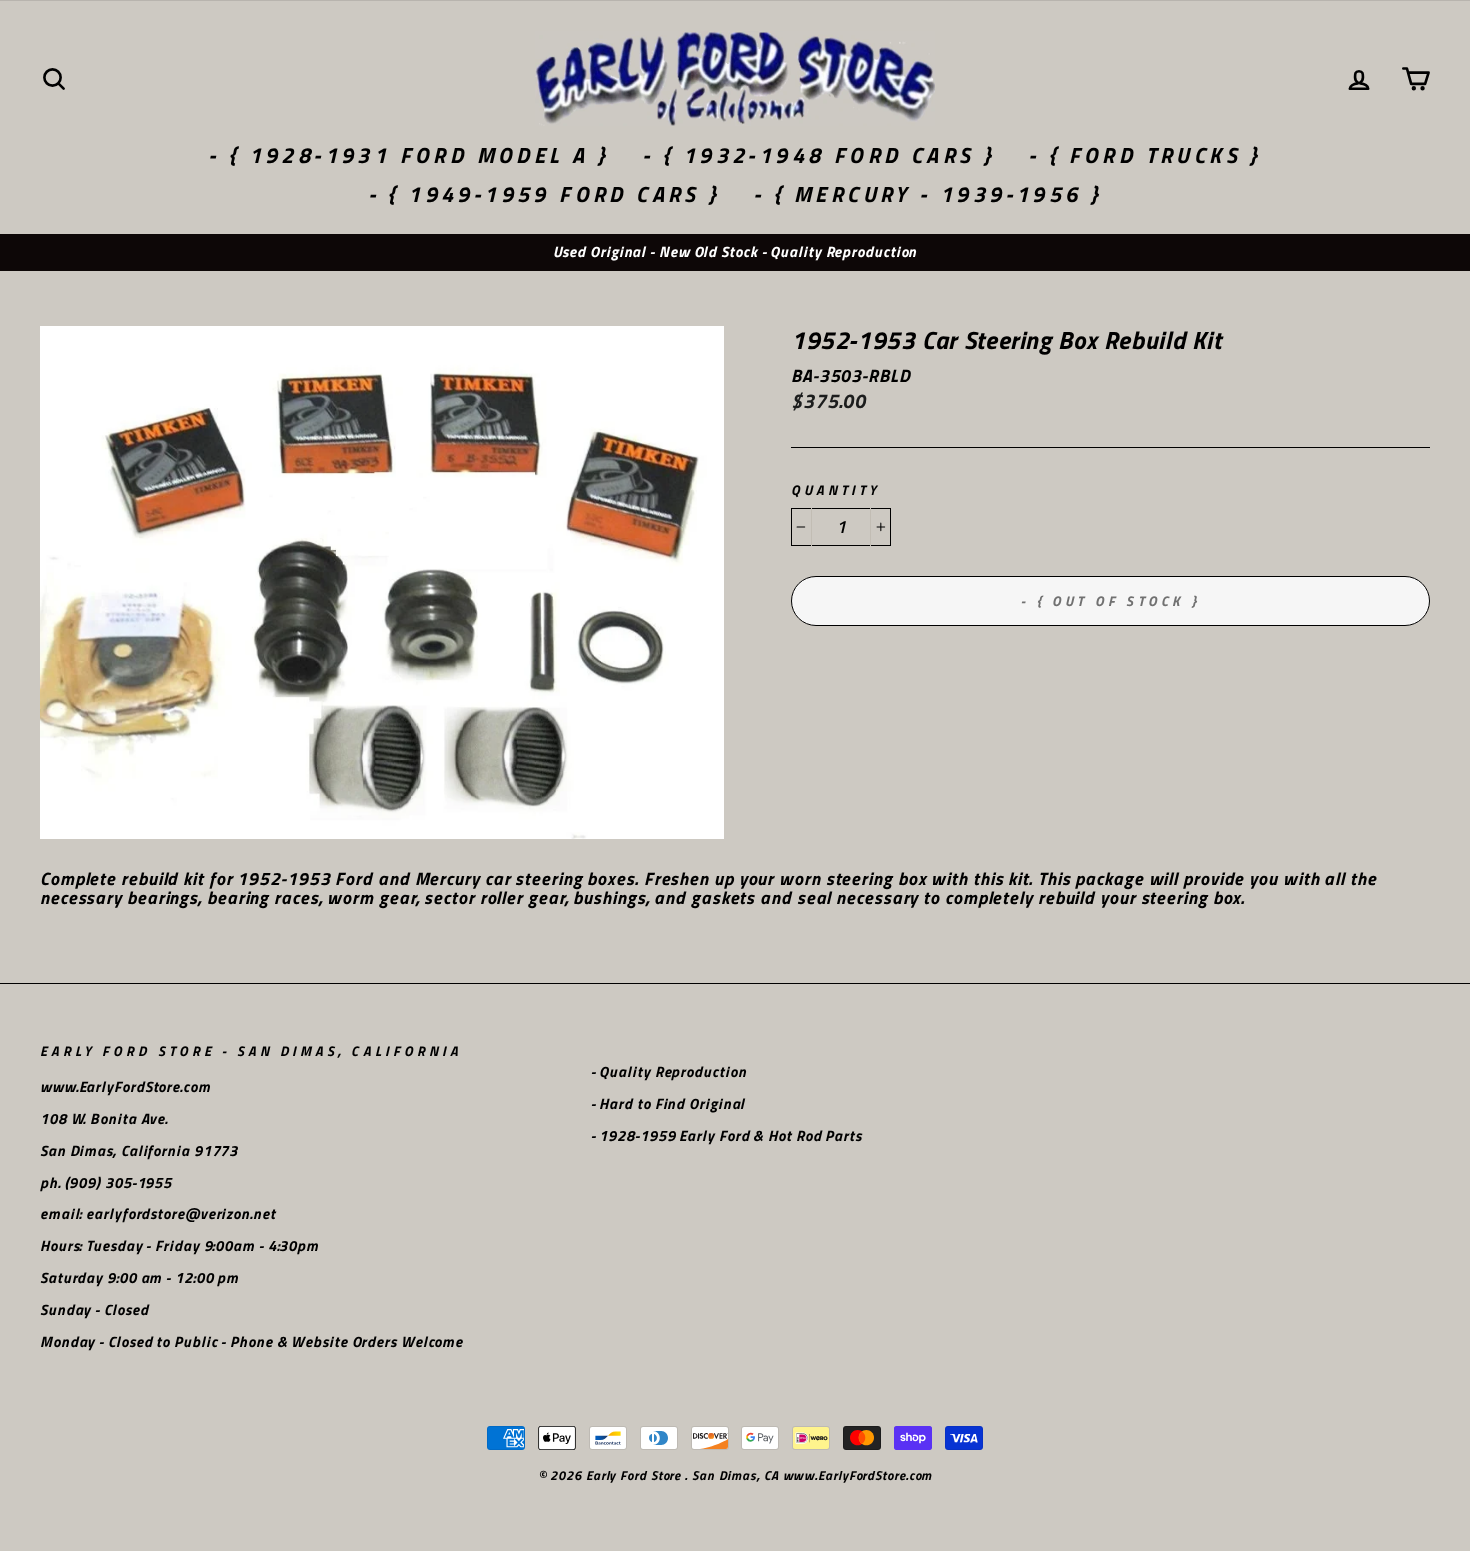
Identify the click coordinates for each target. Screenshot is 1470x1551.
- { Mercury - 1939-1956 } (927, 194)
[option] (735, 252)
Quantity (835, 490)
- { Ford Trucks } (1145, 155)
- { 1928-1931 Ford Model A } (408, 155)
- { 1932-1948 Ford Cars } (818, 155)
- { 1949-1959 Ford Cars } (544, 194)
